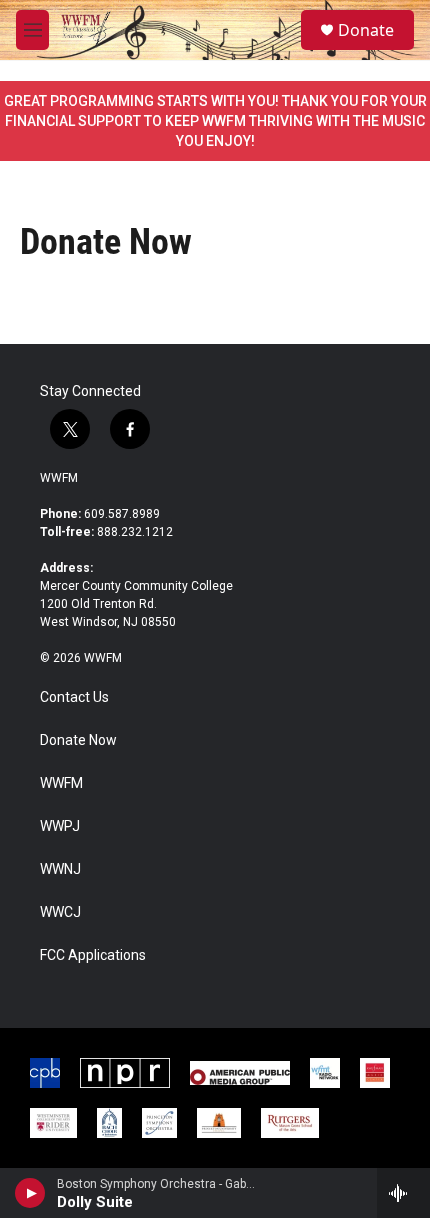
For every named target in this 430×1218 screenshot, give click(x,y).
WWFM (59, 478)
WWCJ (60, 912)
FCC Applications (93, 955)
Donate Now (78, 740)
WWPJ (60, 826)
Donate (366, 30)
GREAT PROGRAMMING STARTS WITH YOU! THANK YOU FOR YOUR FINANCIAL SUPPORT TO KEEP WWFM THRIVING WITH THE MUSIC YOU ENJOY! (215, 121)
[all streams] (403, 1193)
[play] (30, 1193)
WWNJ (60, 869)
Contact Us (74, 697)
